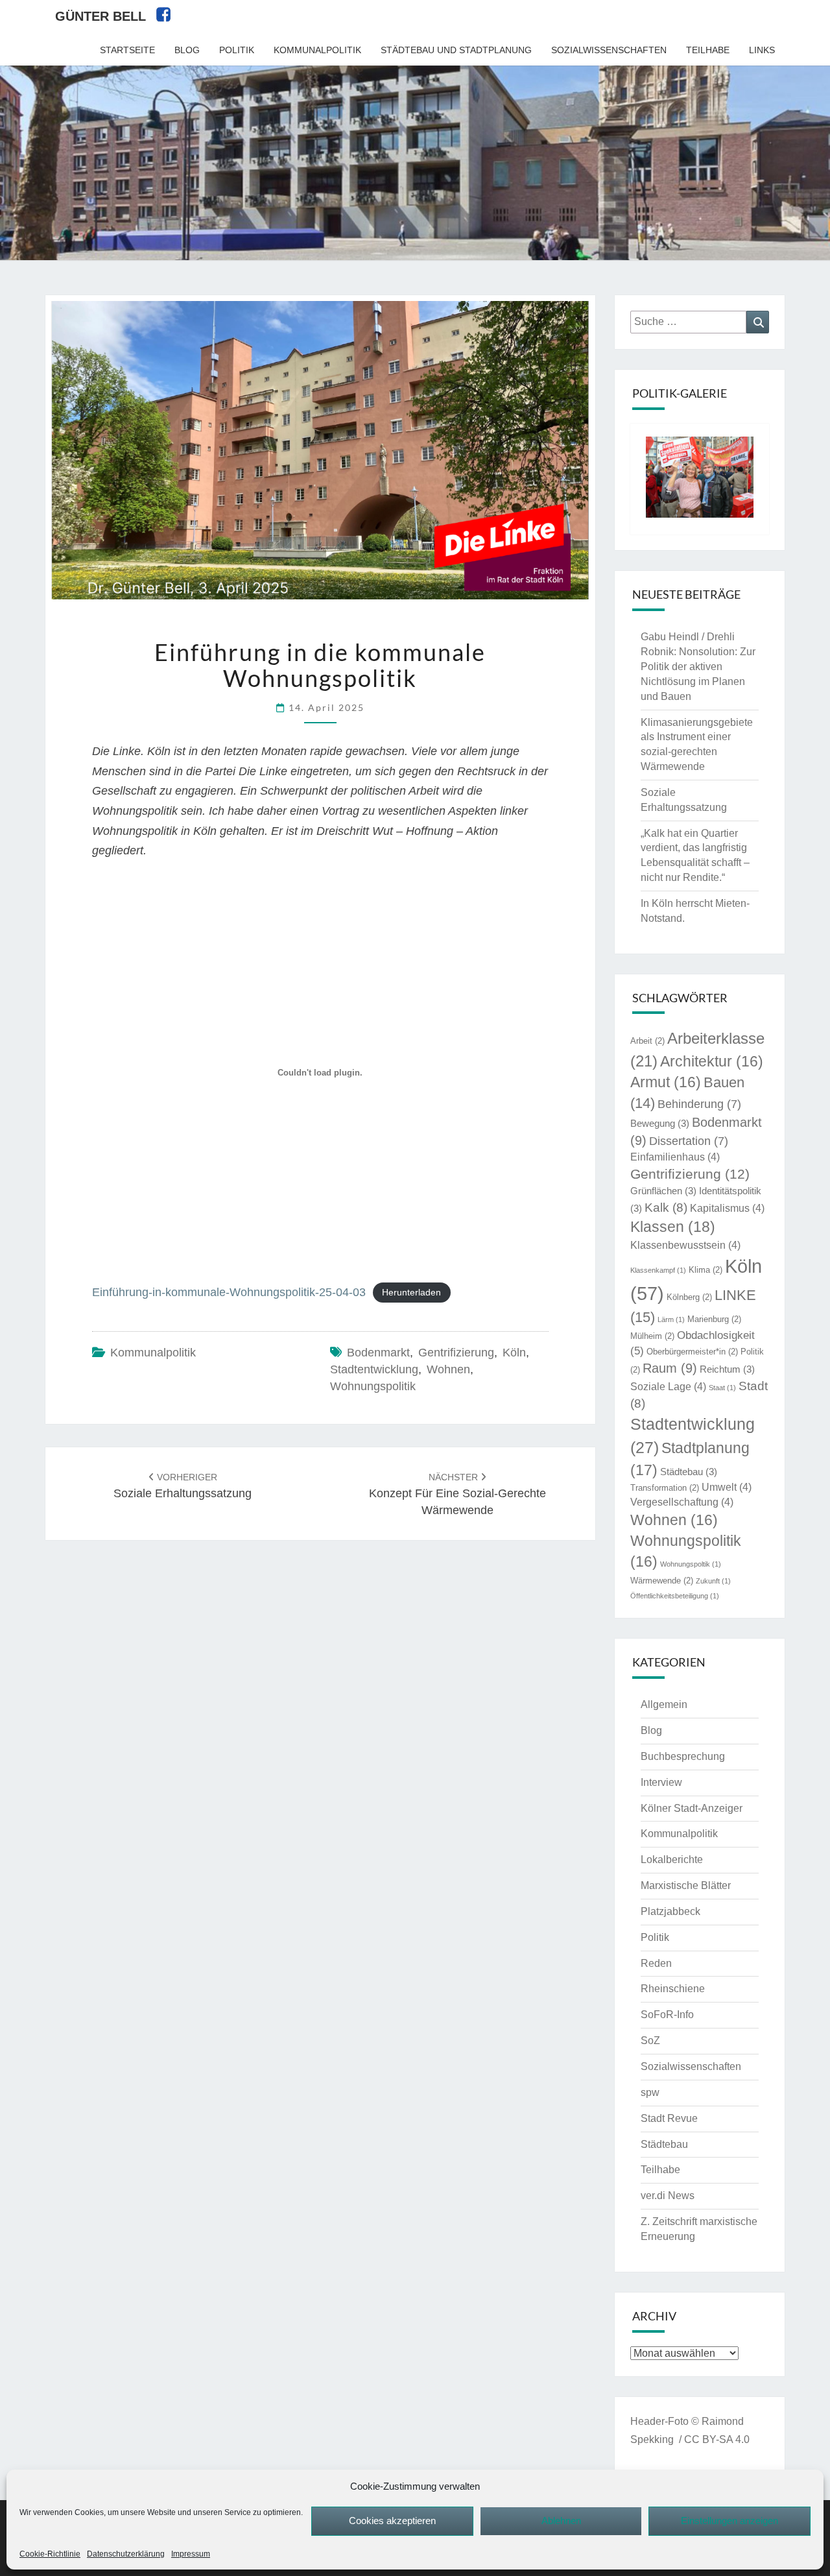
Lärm (671, 1319)
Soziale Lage (668, 1387)
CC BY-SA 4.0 (717, 2439)
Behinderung (699, 1104)
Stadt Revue (669, 2118)
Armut (666, 1082)
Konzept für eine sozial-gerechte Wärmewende (457, 1494)
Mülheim (652, 1336)
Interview (661, 1782)
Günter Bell (101, 16)
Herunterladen (411, 1293)
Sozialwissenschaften (609, 50)
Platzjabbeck (670, 1911)
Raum (670, 1368)
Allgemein (664, 1704)
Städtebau (689, 1472)
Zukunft (713, 1581)
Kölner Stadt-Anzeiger (692, 1808)
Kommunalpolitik (317, 50)
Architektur (712, 1062)
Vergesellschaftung (682, 1502)
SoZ (650, 2040)
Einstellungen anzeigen (729, 2521)
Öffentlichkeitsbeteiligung (675, 1596)
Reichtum (727, 1369)
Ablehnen (561, 2521)
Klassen (673, 1227)
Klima (705, 1270)
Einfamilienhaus (675, 1157)
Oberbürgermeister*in (692, 1352)
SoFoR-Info (667, 2015)
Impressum (191, 2554)
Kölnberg (689, 1297)
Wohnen (448, 1369)
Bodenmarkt (378, 1353)
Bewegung (660, 1124)
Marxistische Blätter (686, 1885)
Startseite (127, 50)
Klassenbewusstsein (685, 1245)
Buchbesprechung (683, 1756)
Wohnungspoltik (691, 1564)
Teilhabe (708, 50)
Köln (514, 1353)
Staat (722, 1388)
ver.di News (668, 2196)
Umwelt (727, 1487)
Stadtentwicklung (374, 1369)
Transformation (665, 1488)
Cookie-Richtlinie (50, 2554)
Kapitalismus (727, 1208)
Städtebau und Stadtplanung (456, 50)
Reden (656, 1963)
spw (650, 2092)
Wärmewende (662, 1581)
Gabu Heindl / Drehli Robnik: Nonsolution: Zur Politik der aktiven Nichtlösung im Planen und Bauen (698, 666)
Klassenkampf (658, 1270)
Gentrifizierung (456, 1353)
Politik (237, 50)
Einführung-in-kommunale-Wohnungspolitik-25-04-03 (229, 1292)
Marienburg (714, 1319)
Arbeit (647, 1041)
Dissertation (689, 1141)
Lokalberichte (672, 1860)
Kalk (666, 1208)
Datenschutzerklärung (126, 2554)
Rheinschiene (673, 1989)
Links (762, 50)
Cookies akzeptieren (392, 2521)
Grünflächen (663, 1191)
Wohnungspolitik (373, 1386)
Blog (187, 50)
